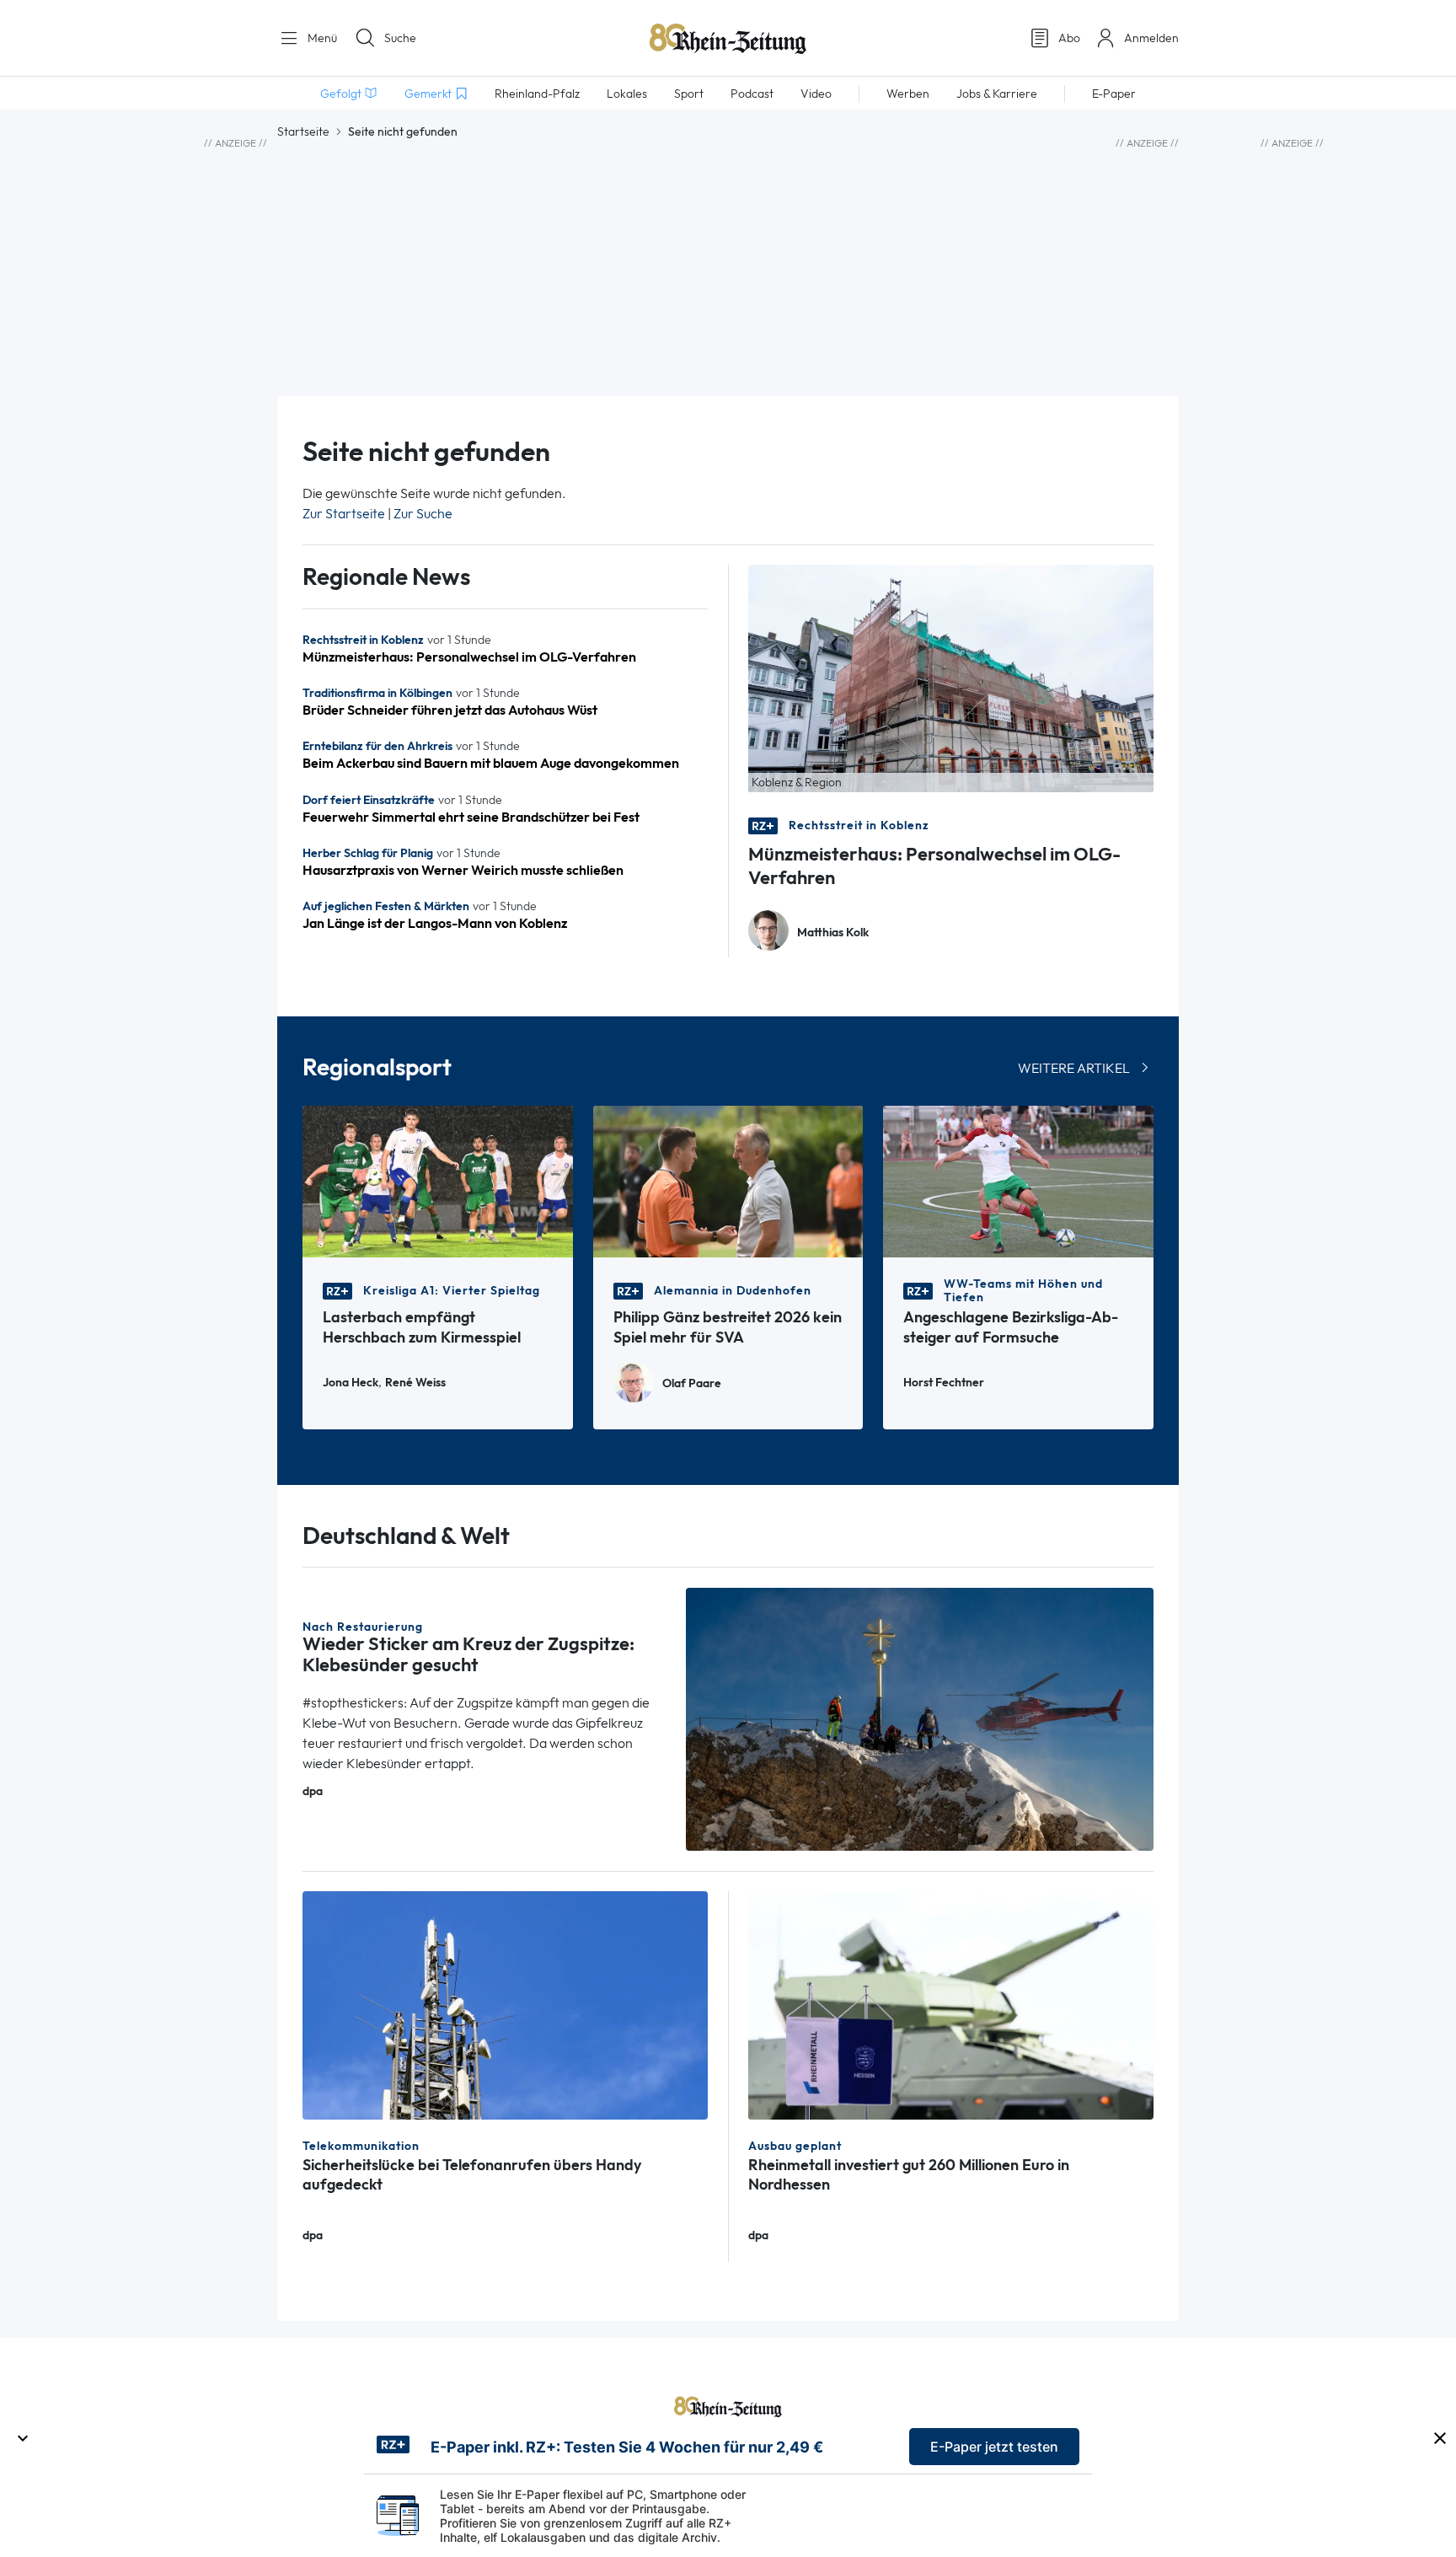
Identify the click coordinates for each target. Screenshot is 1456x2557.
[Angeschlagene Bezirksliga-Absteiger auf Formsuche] (1018, 1180)
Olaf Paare (692, 1383)
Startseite (303, 131)
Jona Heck (351, 1383)
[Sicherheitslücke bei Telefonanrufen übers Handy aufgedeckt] (505, 2004)
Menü (321, 38)
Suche (400, 38)
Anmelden (1151, 38)
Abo (1069, 38)
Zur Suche (423, 514)
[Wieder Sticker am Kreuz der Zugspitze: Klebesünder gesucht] (920, 1718)
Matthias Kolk (833, 933)
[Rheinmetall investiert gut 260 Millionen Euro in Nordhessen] (951, 2004)
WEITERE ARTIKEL (1074, 1068)
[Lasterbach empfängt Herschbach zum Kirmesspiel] (438, 1180)
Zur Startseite (344, 514)
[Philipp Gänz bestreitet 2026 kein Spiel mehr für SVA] (728, 1180)
